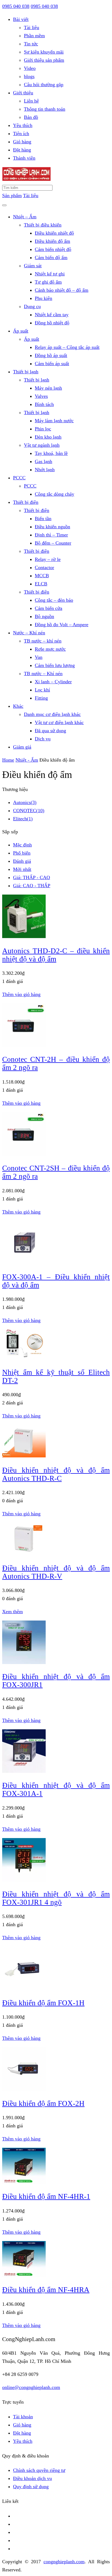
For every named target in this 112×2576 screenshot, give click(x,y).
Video (30, 68)
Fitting (41, 698)
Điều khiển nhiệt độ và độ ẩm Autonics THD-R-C (56, 1474)
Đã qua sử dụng (50, 731)
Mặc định (22, 845)
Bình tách (44, 404)
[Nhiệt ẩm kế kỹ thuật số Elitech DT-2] (24, 1358)
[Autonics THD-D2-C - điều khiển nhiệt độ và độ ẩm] (24, 936)
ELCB (41, 584)
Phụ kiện (43, 298)
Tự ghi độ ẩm (48, 282)
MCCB (42, 576)
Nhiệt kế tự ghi (50, 274)
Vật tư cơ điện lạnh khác (59, 722)
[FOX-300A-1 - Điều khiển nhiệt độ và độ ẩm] (24, 1263)
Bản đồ (31, 117)
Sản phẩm (12, 195)
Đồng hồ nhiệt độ (52, 323)
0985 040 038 (16, 6)
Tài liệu (32, 27)
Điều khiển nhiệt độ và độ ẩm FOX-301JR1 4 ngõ (56, 1898)
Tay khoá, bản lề (51, 453)
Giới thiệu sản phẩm (44, 60)
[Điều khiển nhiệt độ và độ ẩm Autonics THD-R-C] (24, 1456)
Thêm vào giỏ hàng (21, 994)
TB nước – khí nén (43, 641)
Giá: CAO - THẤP (32, 886)
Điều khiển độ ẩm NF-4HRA (46, 2290)
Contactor (44, 567)
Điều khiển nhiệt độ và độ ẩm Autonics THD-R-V (56, 1572)
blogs (29, 76)
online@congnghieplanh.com (31, 2387)
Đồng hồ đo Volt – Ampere (62, 625)
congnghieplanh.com (64, 2562)
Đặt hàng (22, 150)
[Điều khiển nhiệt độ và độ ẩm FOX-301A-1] (24, 1771)
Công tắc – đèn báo (54, 600)
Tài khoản (23, 2417)
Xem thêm (13, 1612)
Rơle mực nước (50, 649)
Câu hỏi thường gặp (44, 85)
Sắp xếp (10, 832)
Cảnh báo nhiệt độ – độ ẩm (62, 290)
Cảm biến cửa (49, 608)
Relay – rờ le (48, 559)
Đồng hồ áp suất (51, 355)
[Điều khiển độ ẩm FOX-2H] (24, 2089)
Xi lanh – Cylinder (53, 682)
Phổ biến (22, 853)
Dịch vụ (43, 739)
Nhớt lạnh (45, 470)
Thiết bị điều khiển (43, 225)
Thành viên (24, 158)
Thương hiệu (15, 789)
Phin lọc (43, 429)
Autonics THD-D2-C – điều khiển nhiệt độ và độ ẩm (56, 955)
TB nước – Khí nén (43, 674)
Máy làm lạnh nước (54, 421)
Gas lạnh (43, 461)
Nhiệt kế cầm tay (52, 315)
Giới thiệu (23, 93)
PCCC (19, 478)
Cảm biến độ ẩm (51, 257)
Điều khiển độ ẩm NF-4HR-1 (46, 2196)
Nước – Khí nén (29, 633)
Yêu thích (23, 125)
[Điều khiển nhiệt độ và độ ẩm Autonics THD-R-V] (24, 1554)
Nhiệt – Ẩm (25, 217)
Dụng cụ (32, 306)
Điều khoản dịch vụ (32, 2478)
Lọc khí (42, 690)
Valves (41, 396)
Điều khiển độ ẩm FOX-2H (43, 2103)
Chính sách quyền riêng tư (39, 2470)
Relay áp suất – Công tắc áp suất (67, 347)
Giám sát (33, 266)
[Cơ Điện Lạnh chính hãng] (26, 179)
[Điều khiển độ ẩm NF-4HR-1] (24, 2182)
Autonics (25, 802)
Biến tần (43, 519)
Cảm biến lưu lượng (55, 665)
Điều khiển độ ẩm (52, 241)
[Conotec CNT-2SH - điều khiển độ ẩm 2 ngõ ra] (24, 1154)
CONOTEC (29, 811)
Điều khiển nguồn (52, 527)
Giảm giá (22, 747)
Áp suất (21, 331)
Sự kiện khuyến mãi (44, 52)
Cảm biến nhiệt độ (53, 249)
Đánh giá (22, 861)
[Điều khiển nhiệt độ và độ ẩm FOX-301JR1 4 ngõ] (24, 1880)
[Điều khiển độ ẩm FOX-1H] (24, 1988)
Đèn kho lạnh (48, 437)
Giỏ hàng (22, 142)
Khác (18, 706)
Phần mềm (34, 36)
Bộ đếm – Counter (53, 543)
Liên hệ (31, 101)
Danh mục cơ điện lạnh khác (52, 714)
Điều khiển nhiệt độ (54, 233)
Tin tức (31, 44)
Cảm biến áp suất (52, 364)
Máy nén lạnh (48, 388)
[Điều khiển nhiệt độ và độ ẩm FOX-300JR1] (24, 1662)
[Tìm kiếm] (4, 205)
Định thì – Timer (51, 535)
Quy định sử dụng (31, 2487)
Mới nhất (22, 869)
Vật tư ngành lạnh (42, 445)
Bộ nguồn (44, 616)
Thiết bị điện (26, 502)
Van (39, 657)
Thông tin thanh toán (45, 109)
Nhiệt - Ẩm (27, 760)
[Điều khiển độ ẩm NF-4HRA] (24, 2276)
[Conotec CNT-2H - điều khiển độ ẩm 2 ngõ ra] (24, 1045)
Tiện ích (21, 134)
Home (8, 760)
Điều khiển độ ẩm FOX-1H (43, 2003)
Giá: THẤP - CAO (32, 877)
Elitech (23, 819)
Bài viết (21, 19)
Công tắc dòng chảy (55, 494)
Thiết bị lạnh (26, 372)
